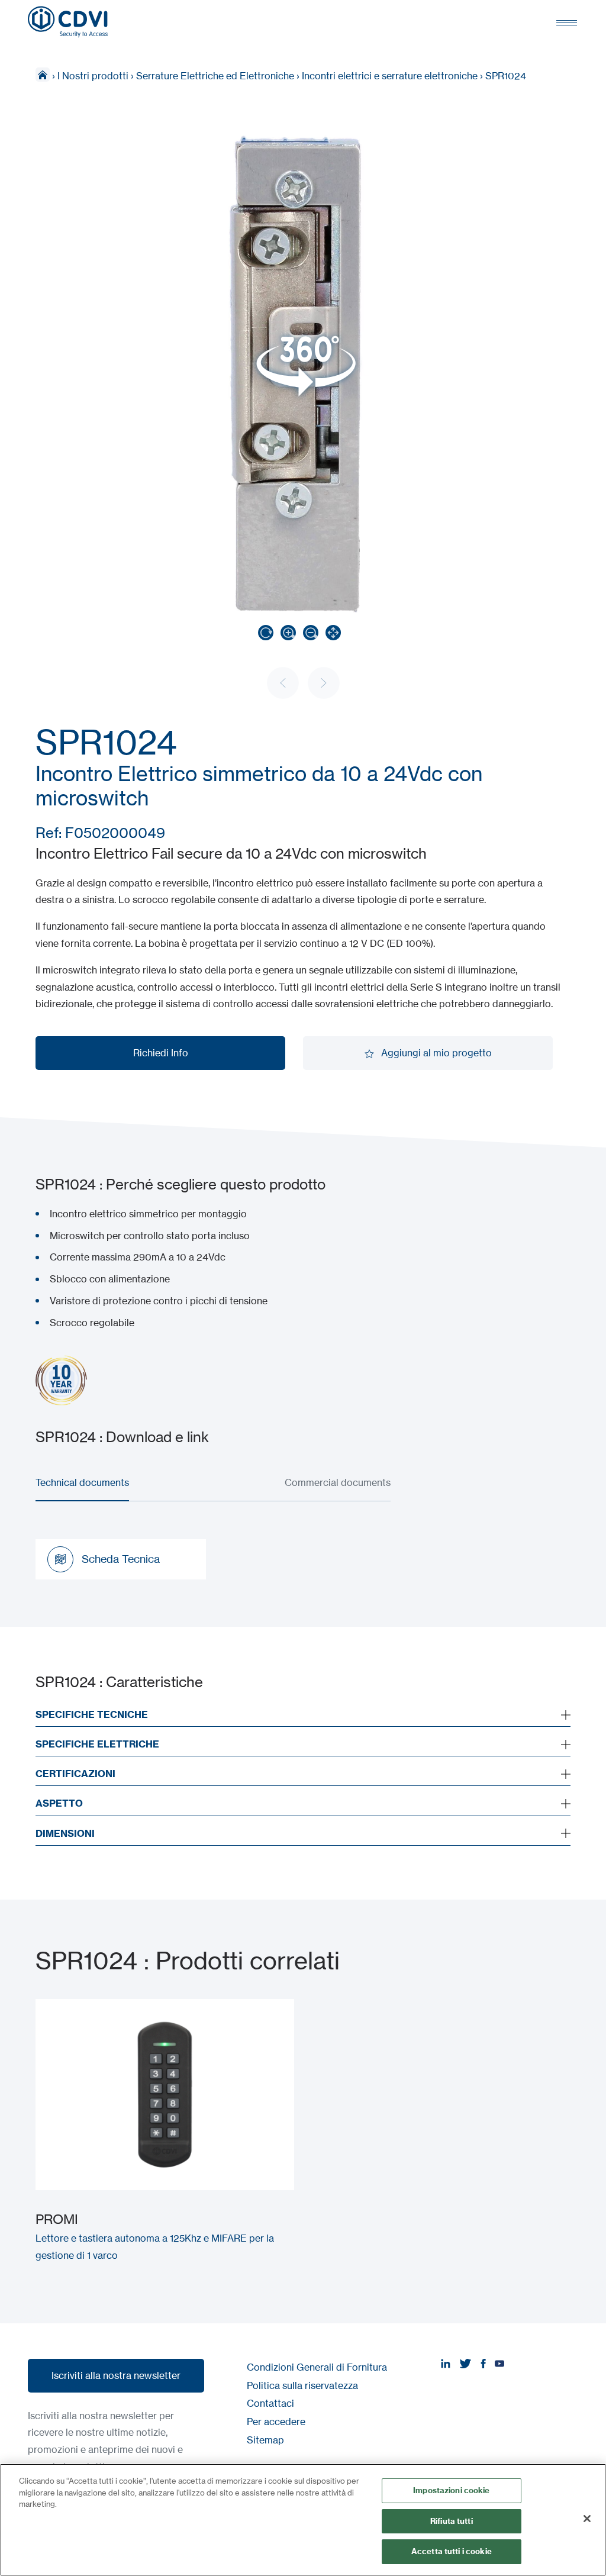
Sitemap (265, 2440)
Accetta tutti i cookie (452, 2551)
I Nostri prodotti (93, 76)
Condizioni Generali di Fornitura (317, 2367)
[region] (303, 2520)
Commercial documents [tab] (338, 1482)
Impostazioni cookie (451, 2490)
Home (43, 75)
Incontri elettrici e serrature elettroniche (390, 76)
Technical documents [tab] (82, 1482)
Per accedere (276, 2422)
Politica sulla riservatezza (302, 2385)
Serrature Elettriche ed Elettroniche (215, 76)
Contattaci (270, 2403)
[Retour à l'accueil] (68, 22)
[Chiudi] (587, 2519)
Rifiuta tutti (452, 2521)
